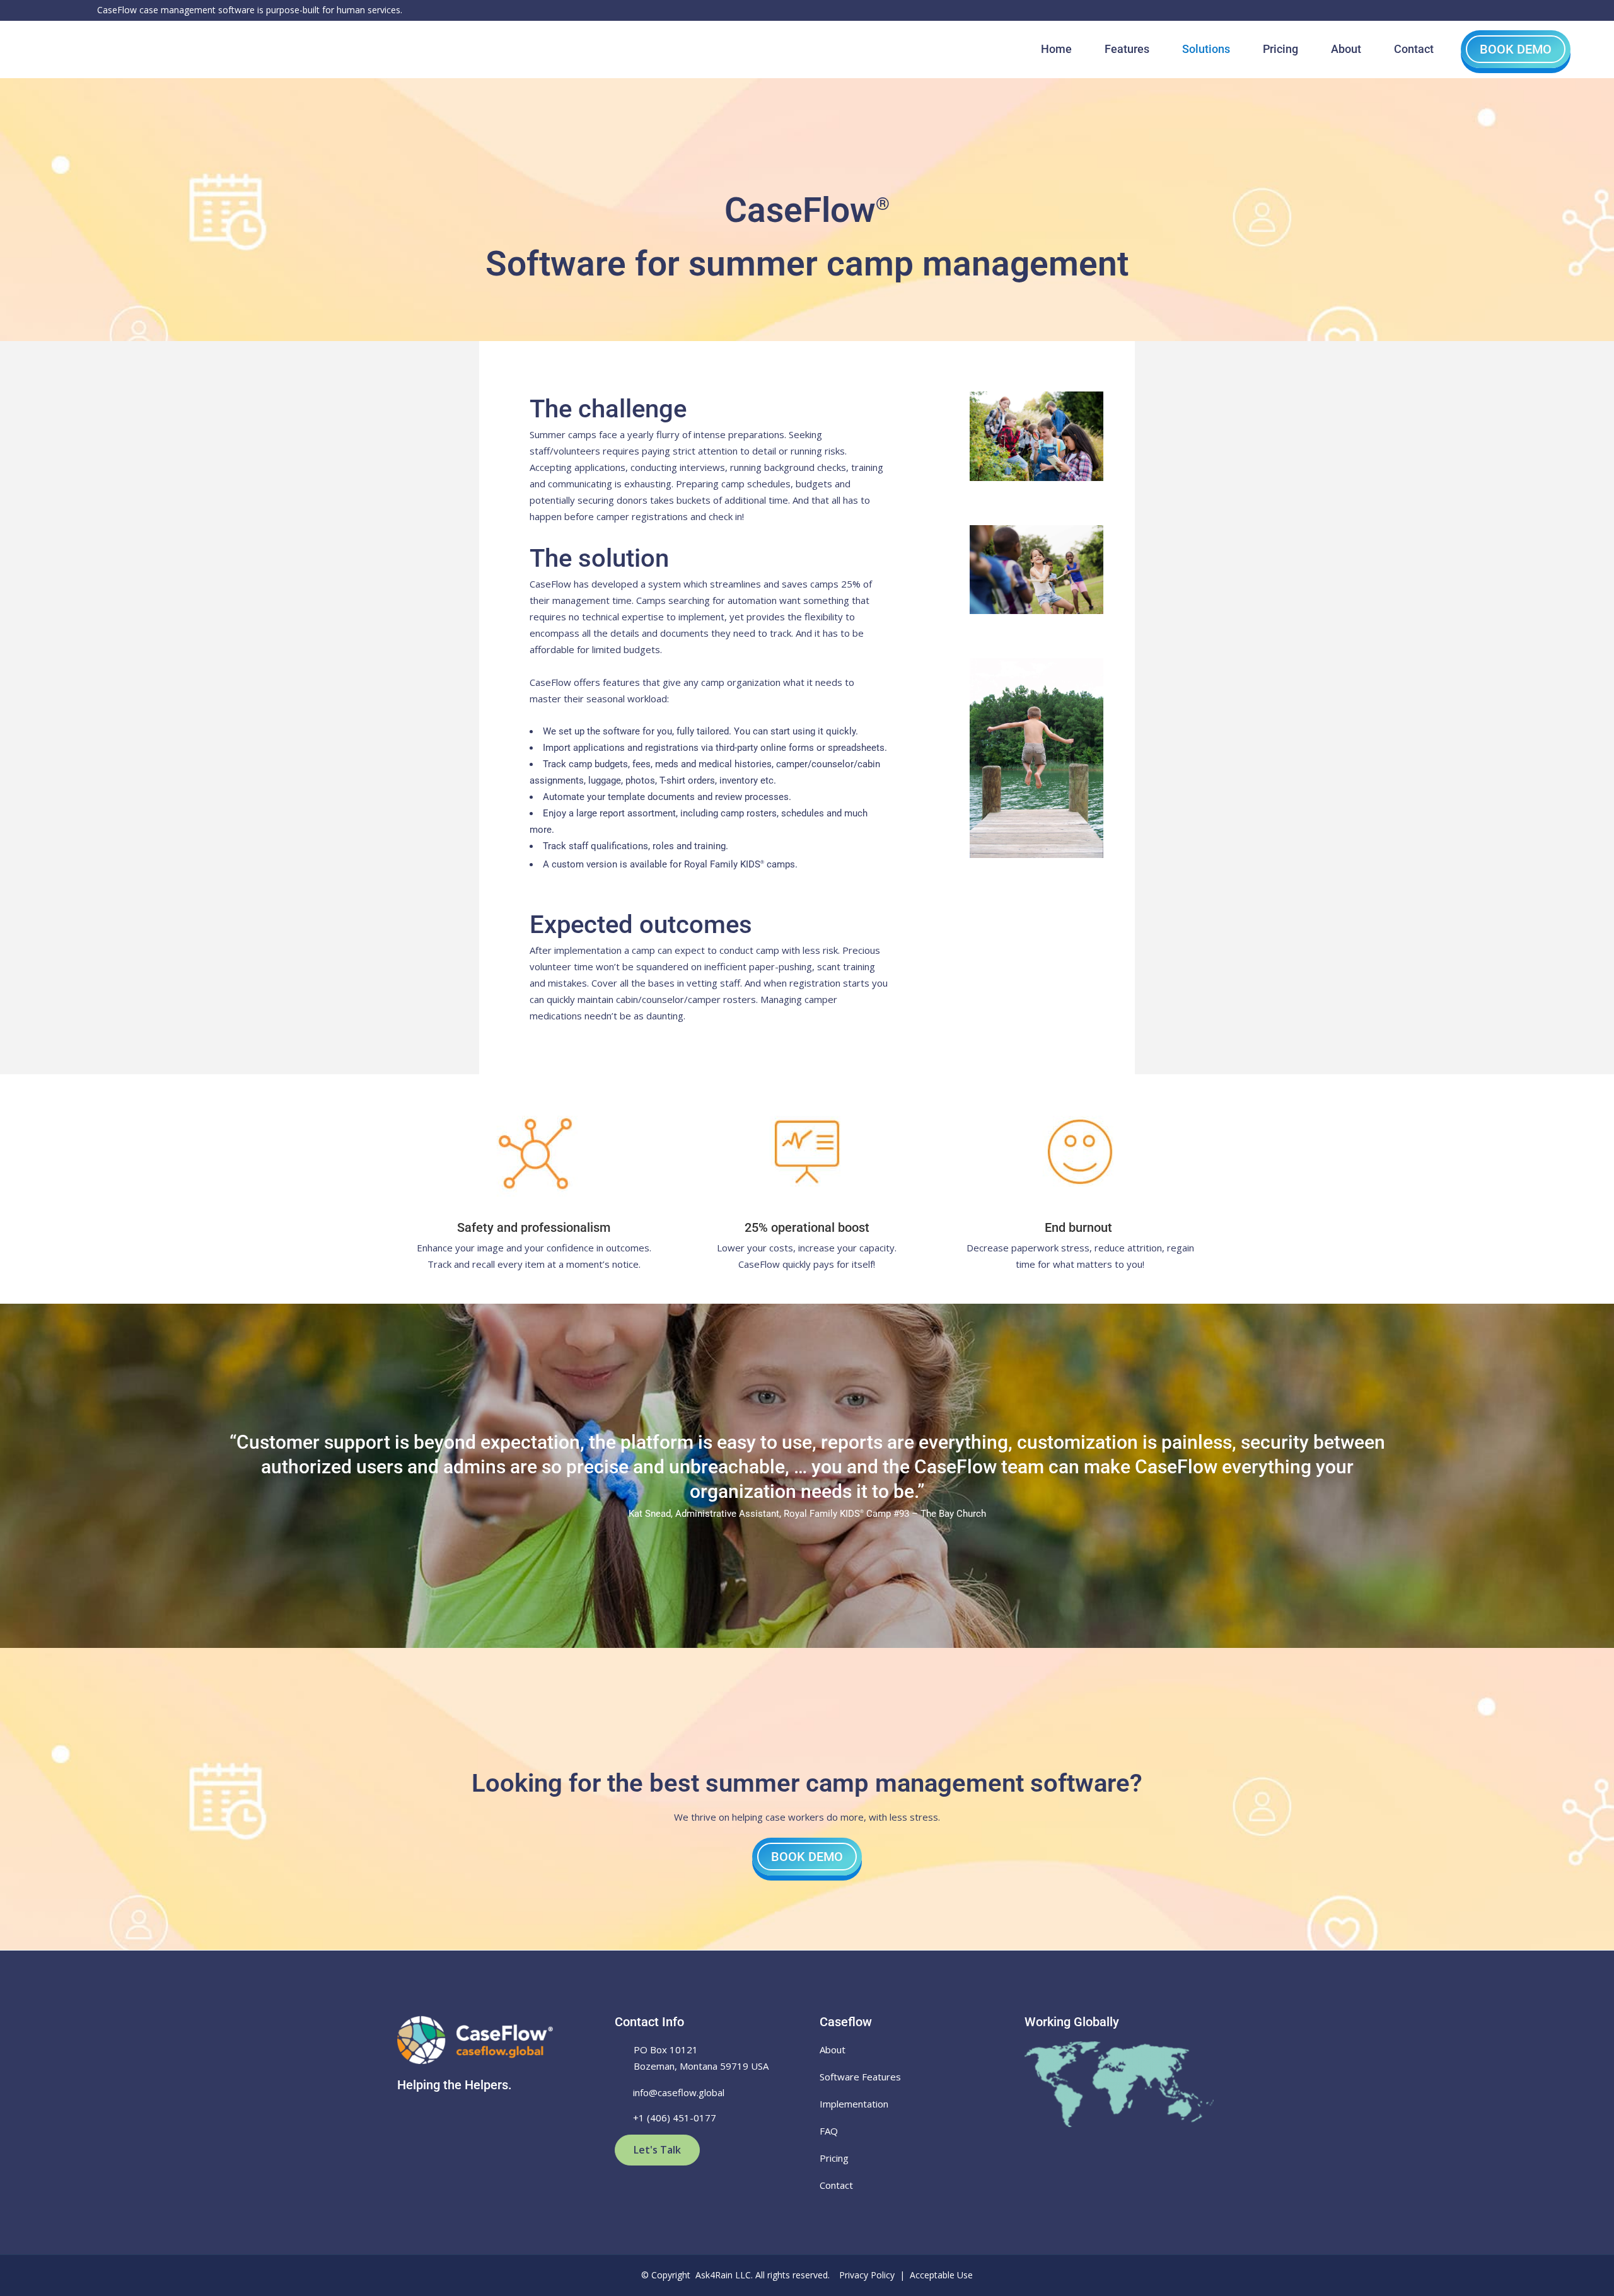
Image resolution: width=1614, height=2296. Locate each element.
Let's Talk (657, 2150)
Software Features (860, 2077)
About (833, 2050)
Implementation (854, 2104)
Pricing (834, 2158)
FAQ (829, 2131)
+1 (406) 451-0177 (675, 2118)
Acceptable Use (941, 2275)
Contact (836, 2185)
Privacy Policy (867, 2275)
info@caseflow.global (679, 2092)
